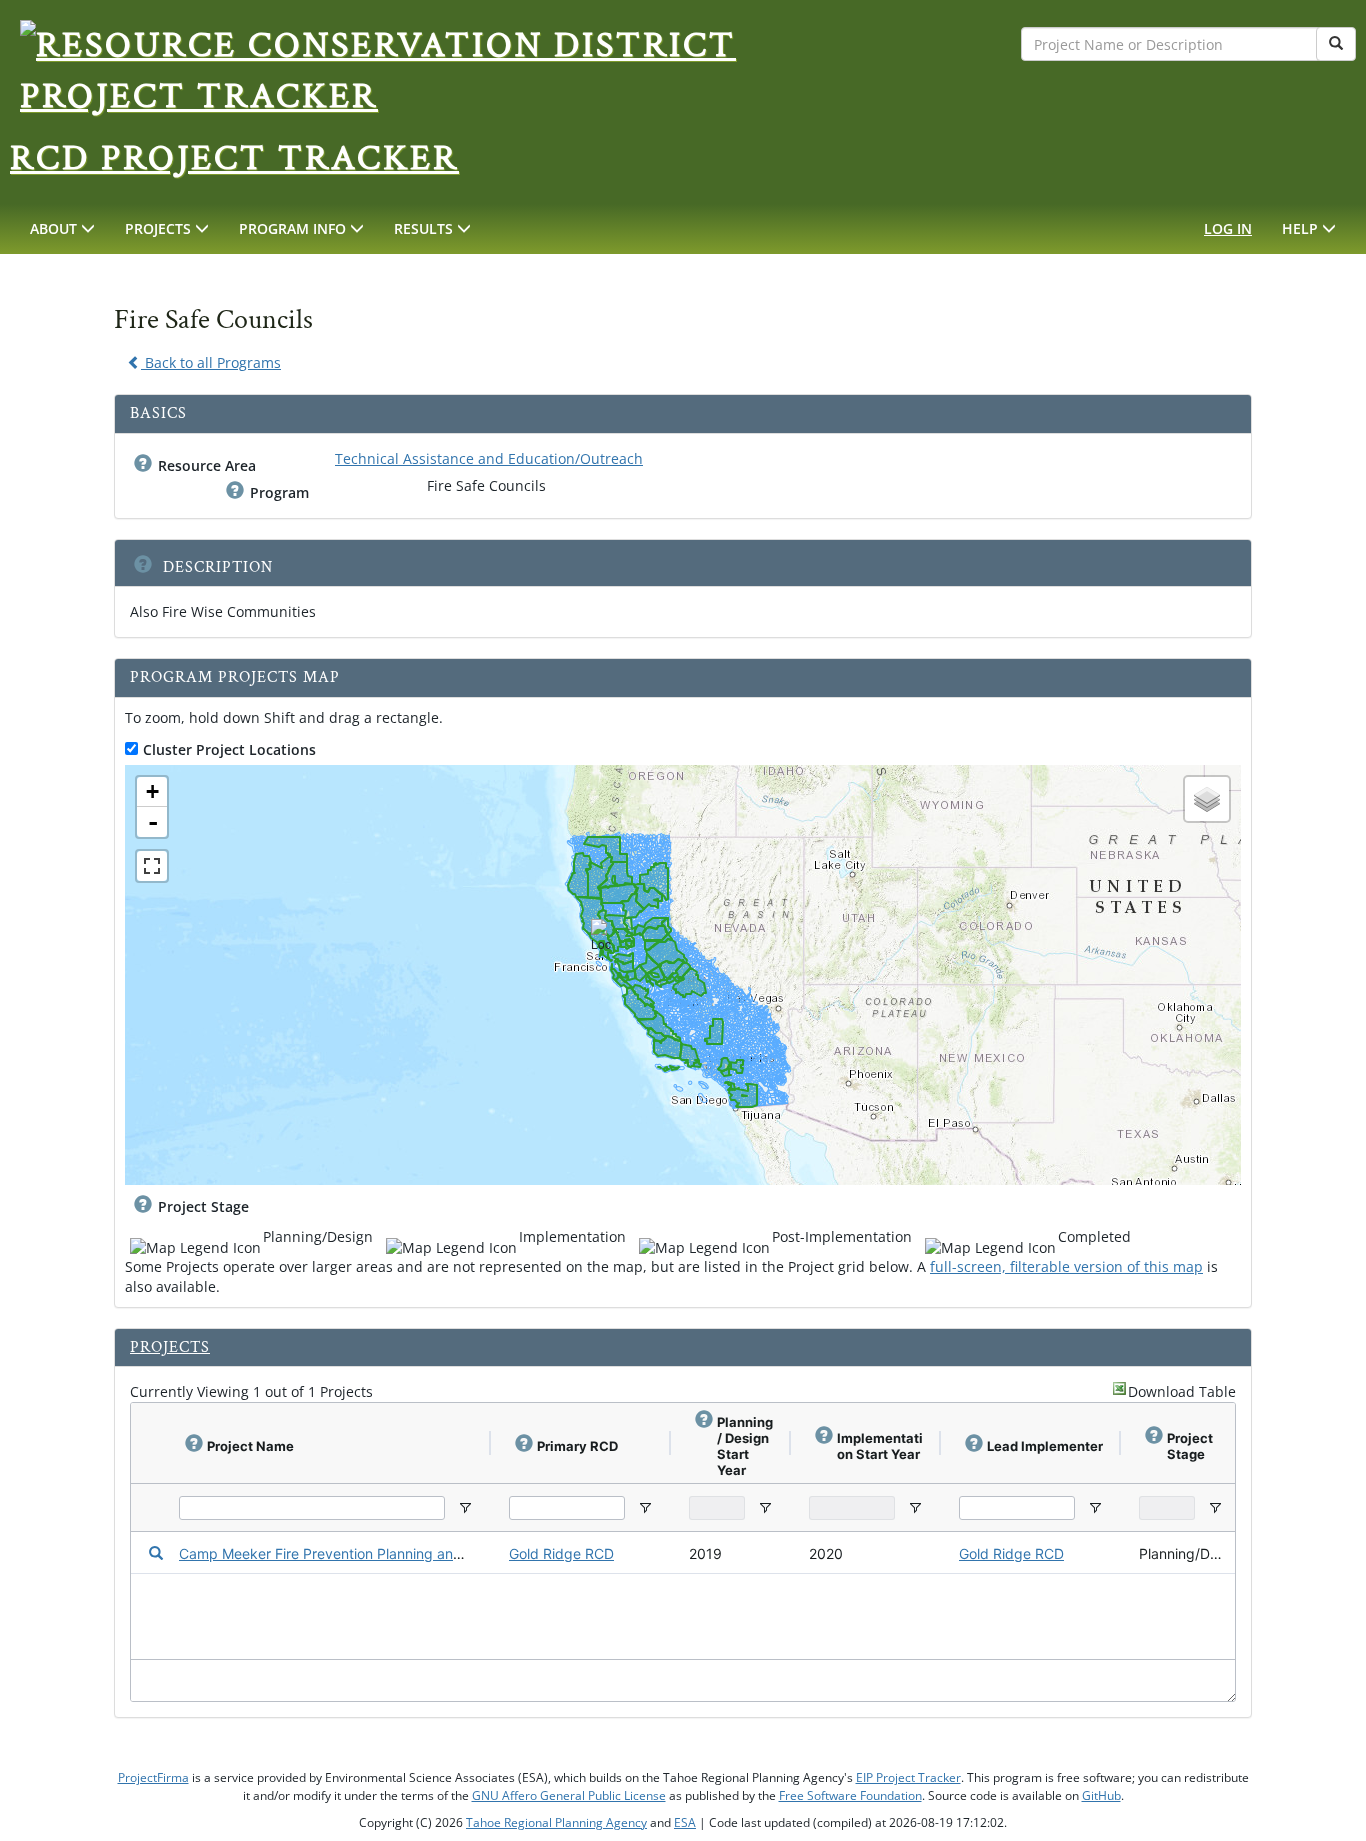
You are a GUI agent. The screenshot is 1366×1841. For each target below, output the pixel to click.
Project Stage (203, 1206)
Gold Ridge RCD (561, 1553)
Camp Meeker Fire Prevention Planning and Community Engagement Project (428, 1553)
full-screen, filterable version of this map (1066, 1266)
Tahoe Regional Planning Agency (556, 1822)
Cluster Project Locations (229, 749)
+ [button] (152, 791)
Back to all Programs (211, 362)
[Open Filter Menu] (465, 1508)
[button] (62, 229)
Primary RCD (577, 1446)
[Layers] (1207, 799)
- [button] (153, 822)
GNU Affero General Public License (569, 1795)
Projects (170, 1347)
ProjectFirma (153, 1777)
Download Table (1182, 1391)
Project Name (250, 1446)
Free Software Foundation (850, 1795)
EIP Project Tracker (908, 1777)
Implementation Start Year (880, 1446)
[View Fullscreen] (152, 866)
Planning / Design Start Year (745, 1446)
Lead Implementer (1045, 1446)
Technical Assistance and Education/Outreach (489, 458)
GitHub (1101, 1795)
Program (279, 492)
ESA (685, 1822)
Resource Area (207, 465)
